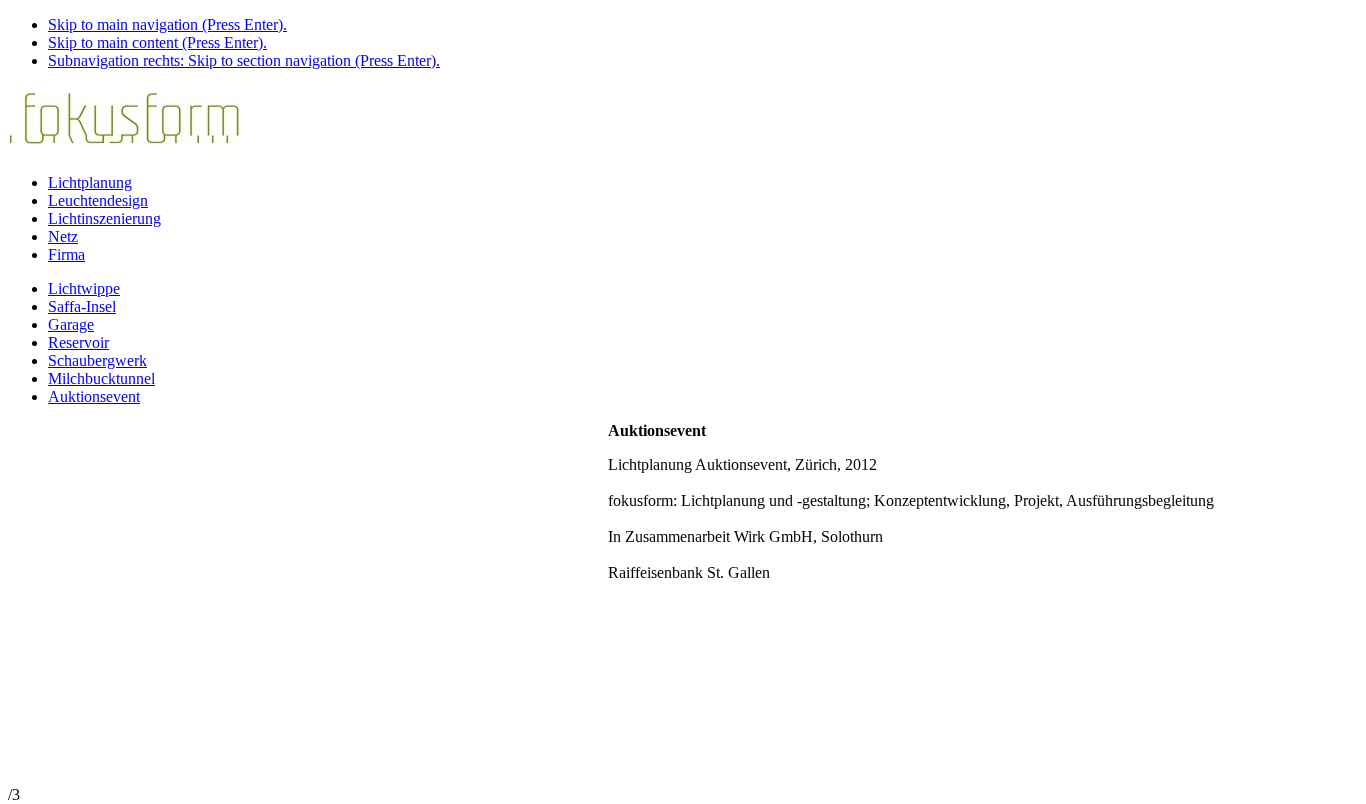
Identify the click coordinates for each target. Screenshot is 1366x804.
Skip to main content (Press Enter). (157, 42)
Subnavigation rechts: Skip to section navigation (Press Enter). (244, 60)
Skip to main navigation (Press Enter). (167, 24)
